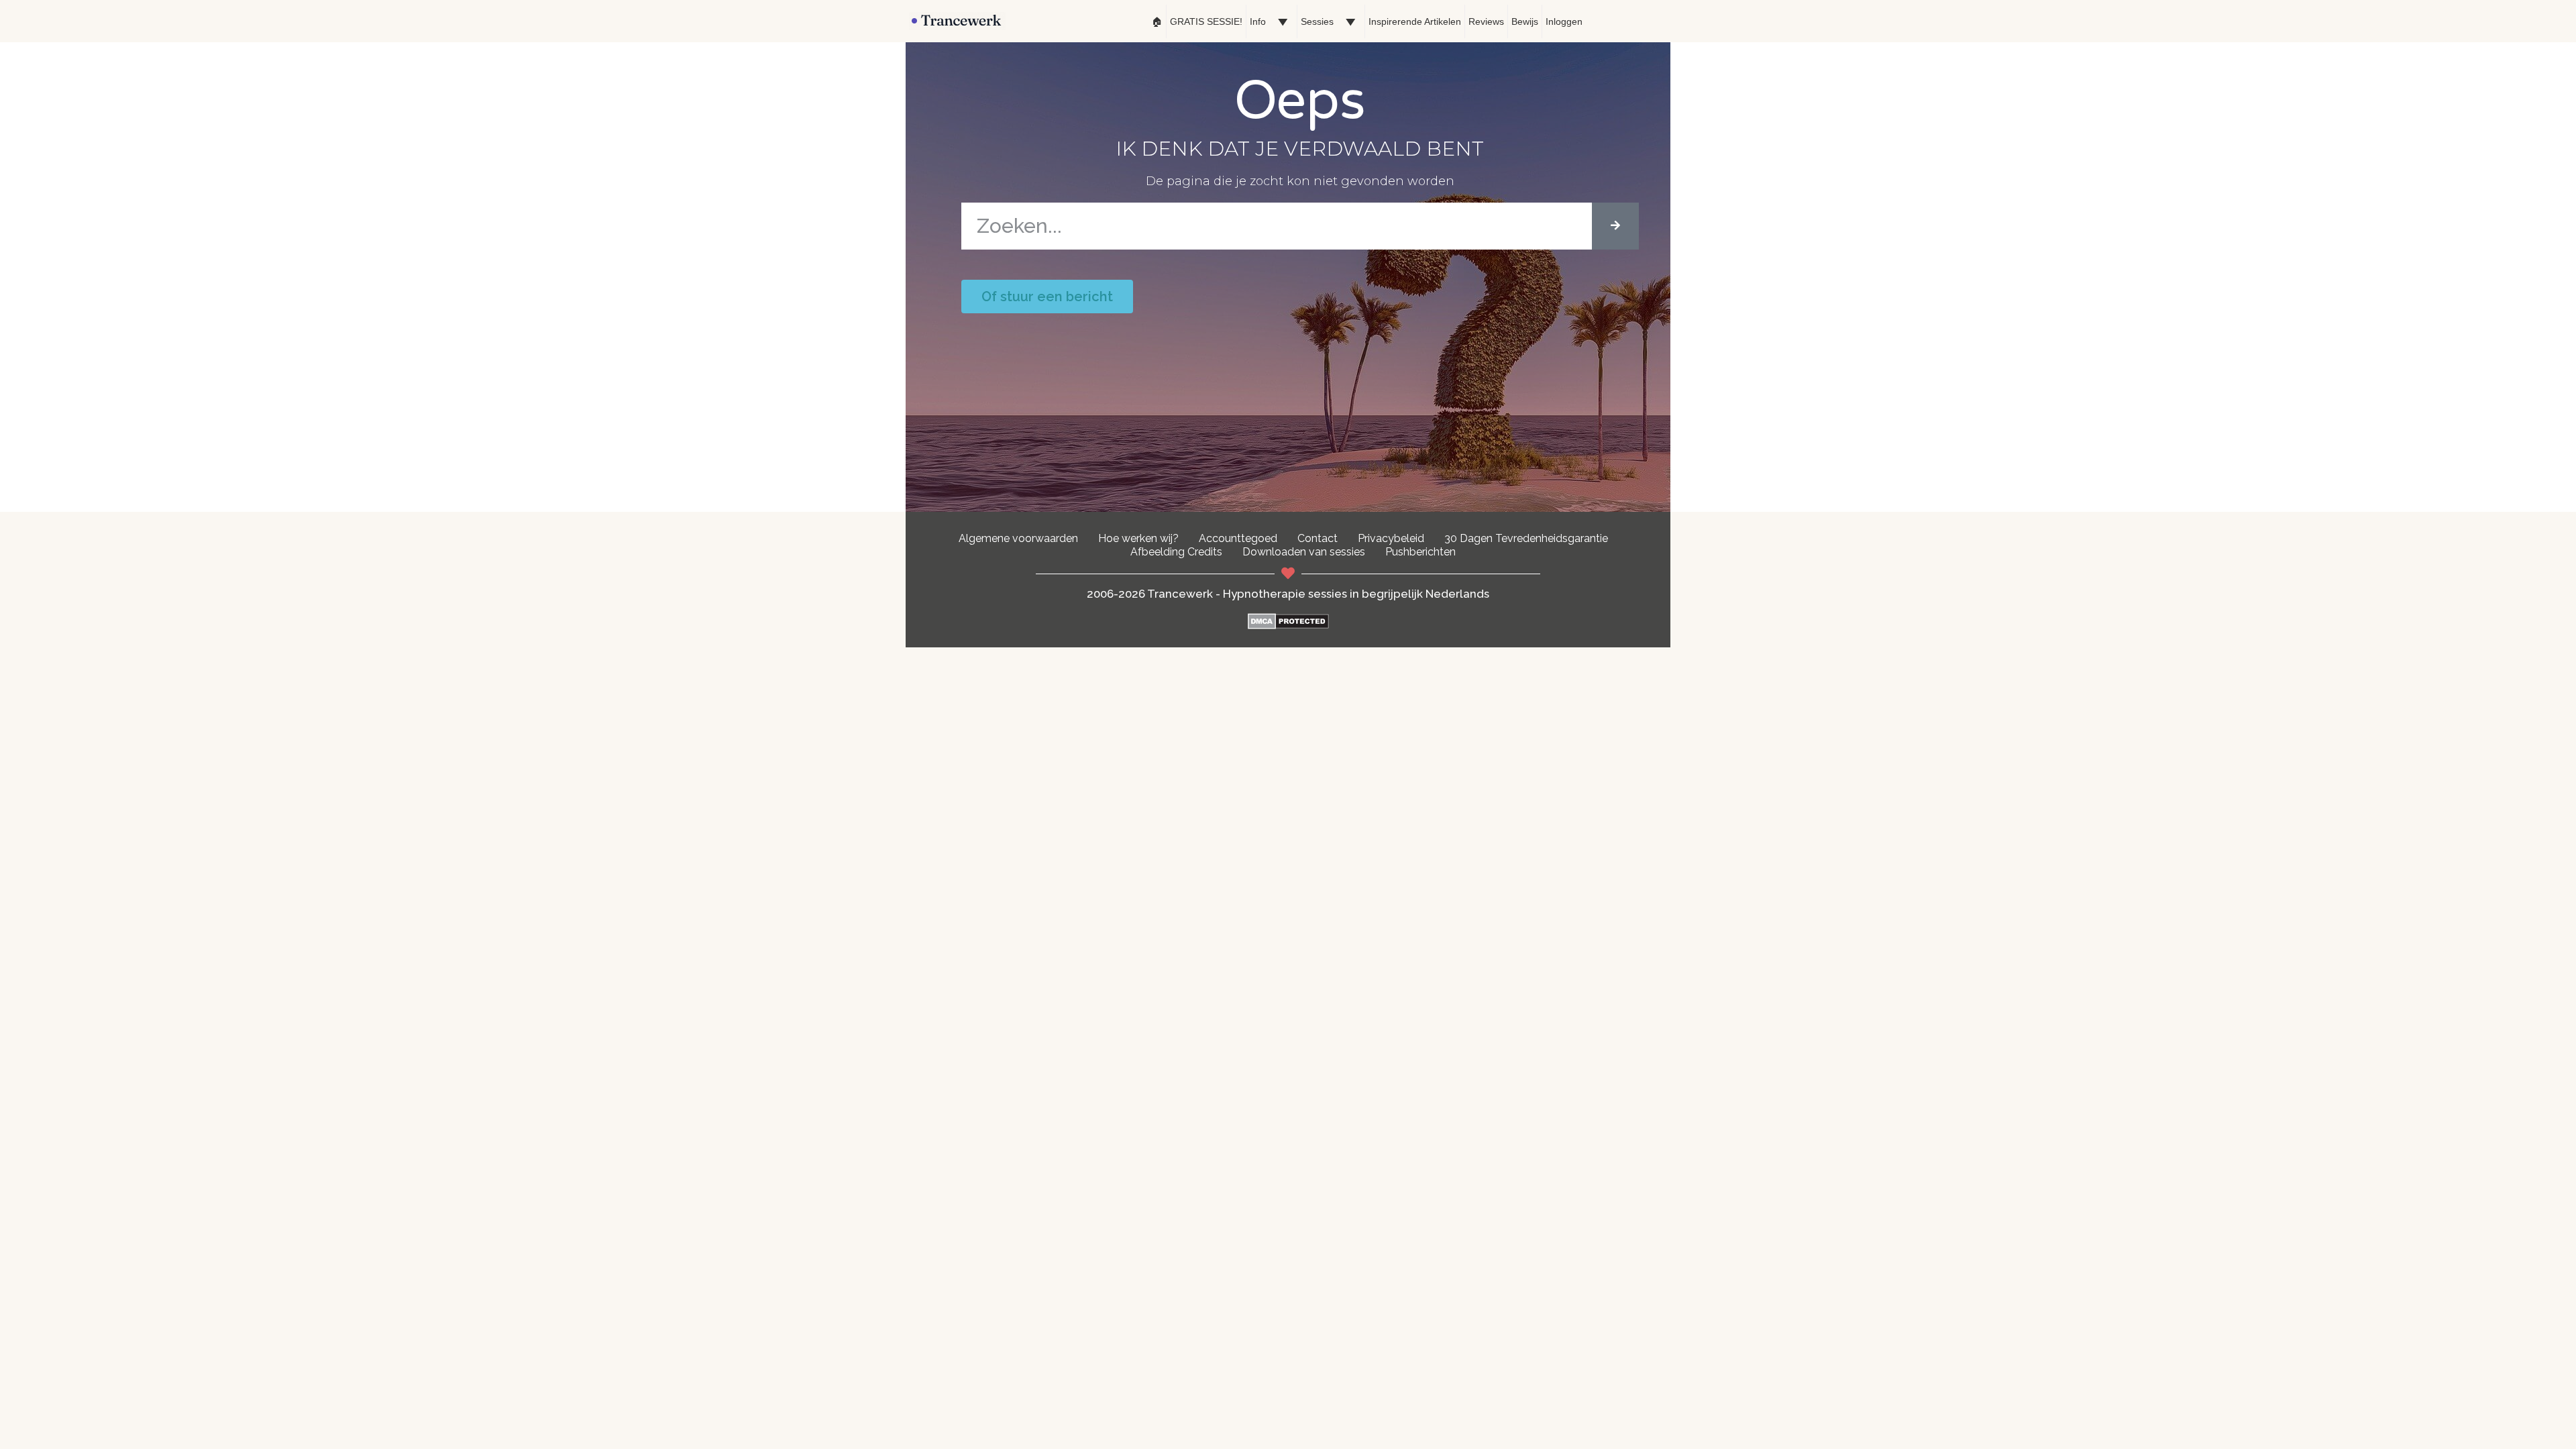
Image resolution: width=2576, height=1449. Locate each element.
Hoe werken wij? (1138, 538)
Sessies (1317, 21)
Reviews (1486, 21)
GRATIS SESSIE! (1206, 21)
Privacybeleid (1391, 538)
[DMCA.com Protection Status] (1288, 626)
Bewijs (1525, 21)
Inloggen (1564, 21)
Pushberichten (1420, 552)
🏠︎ (1157, 21)
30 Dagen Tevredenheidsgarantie (1526, 538)
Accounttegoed (1238, 538)
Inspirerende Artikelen (1415, 21)
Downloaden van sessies (1304, 552)
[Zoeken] (1615, 226)
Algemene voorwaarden (1018, 538)
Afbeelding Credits (1176, 552)
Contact (1318, 538)
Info (1258, 21)
